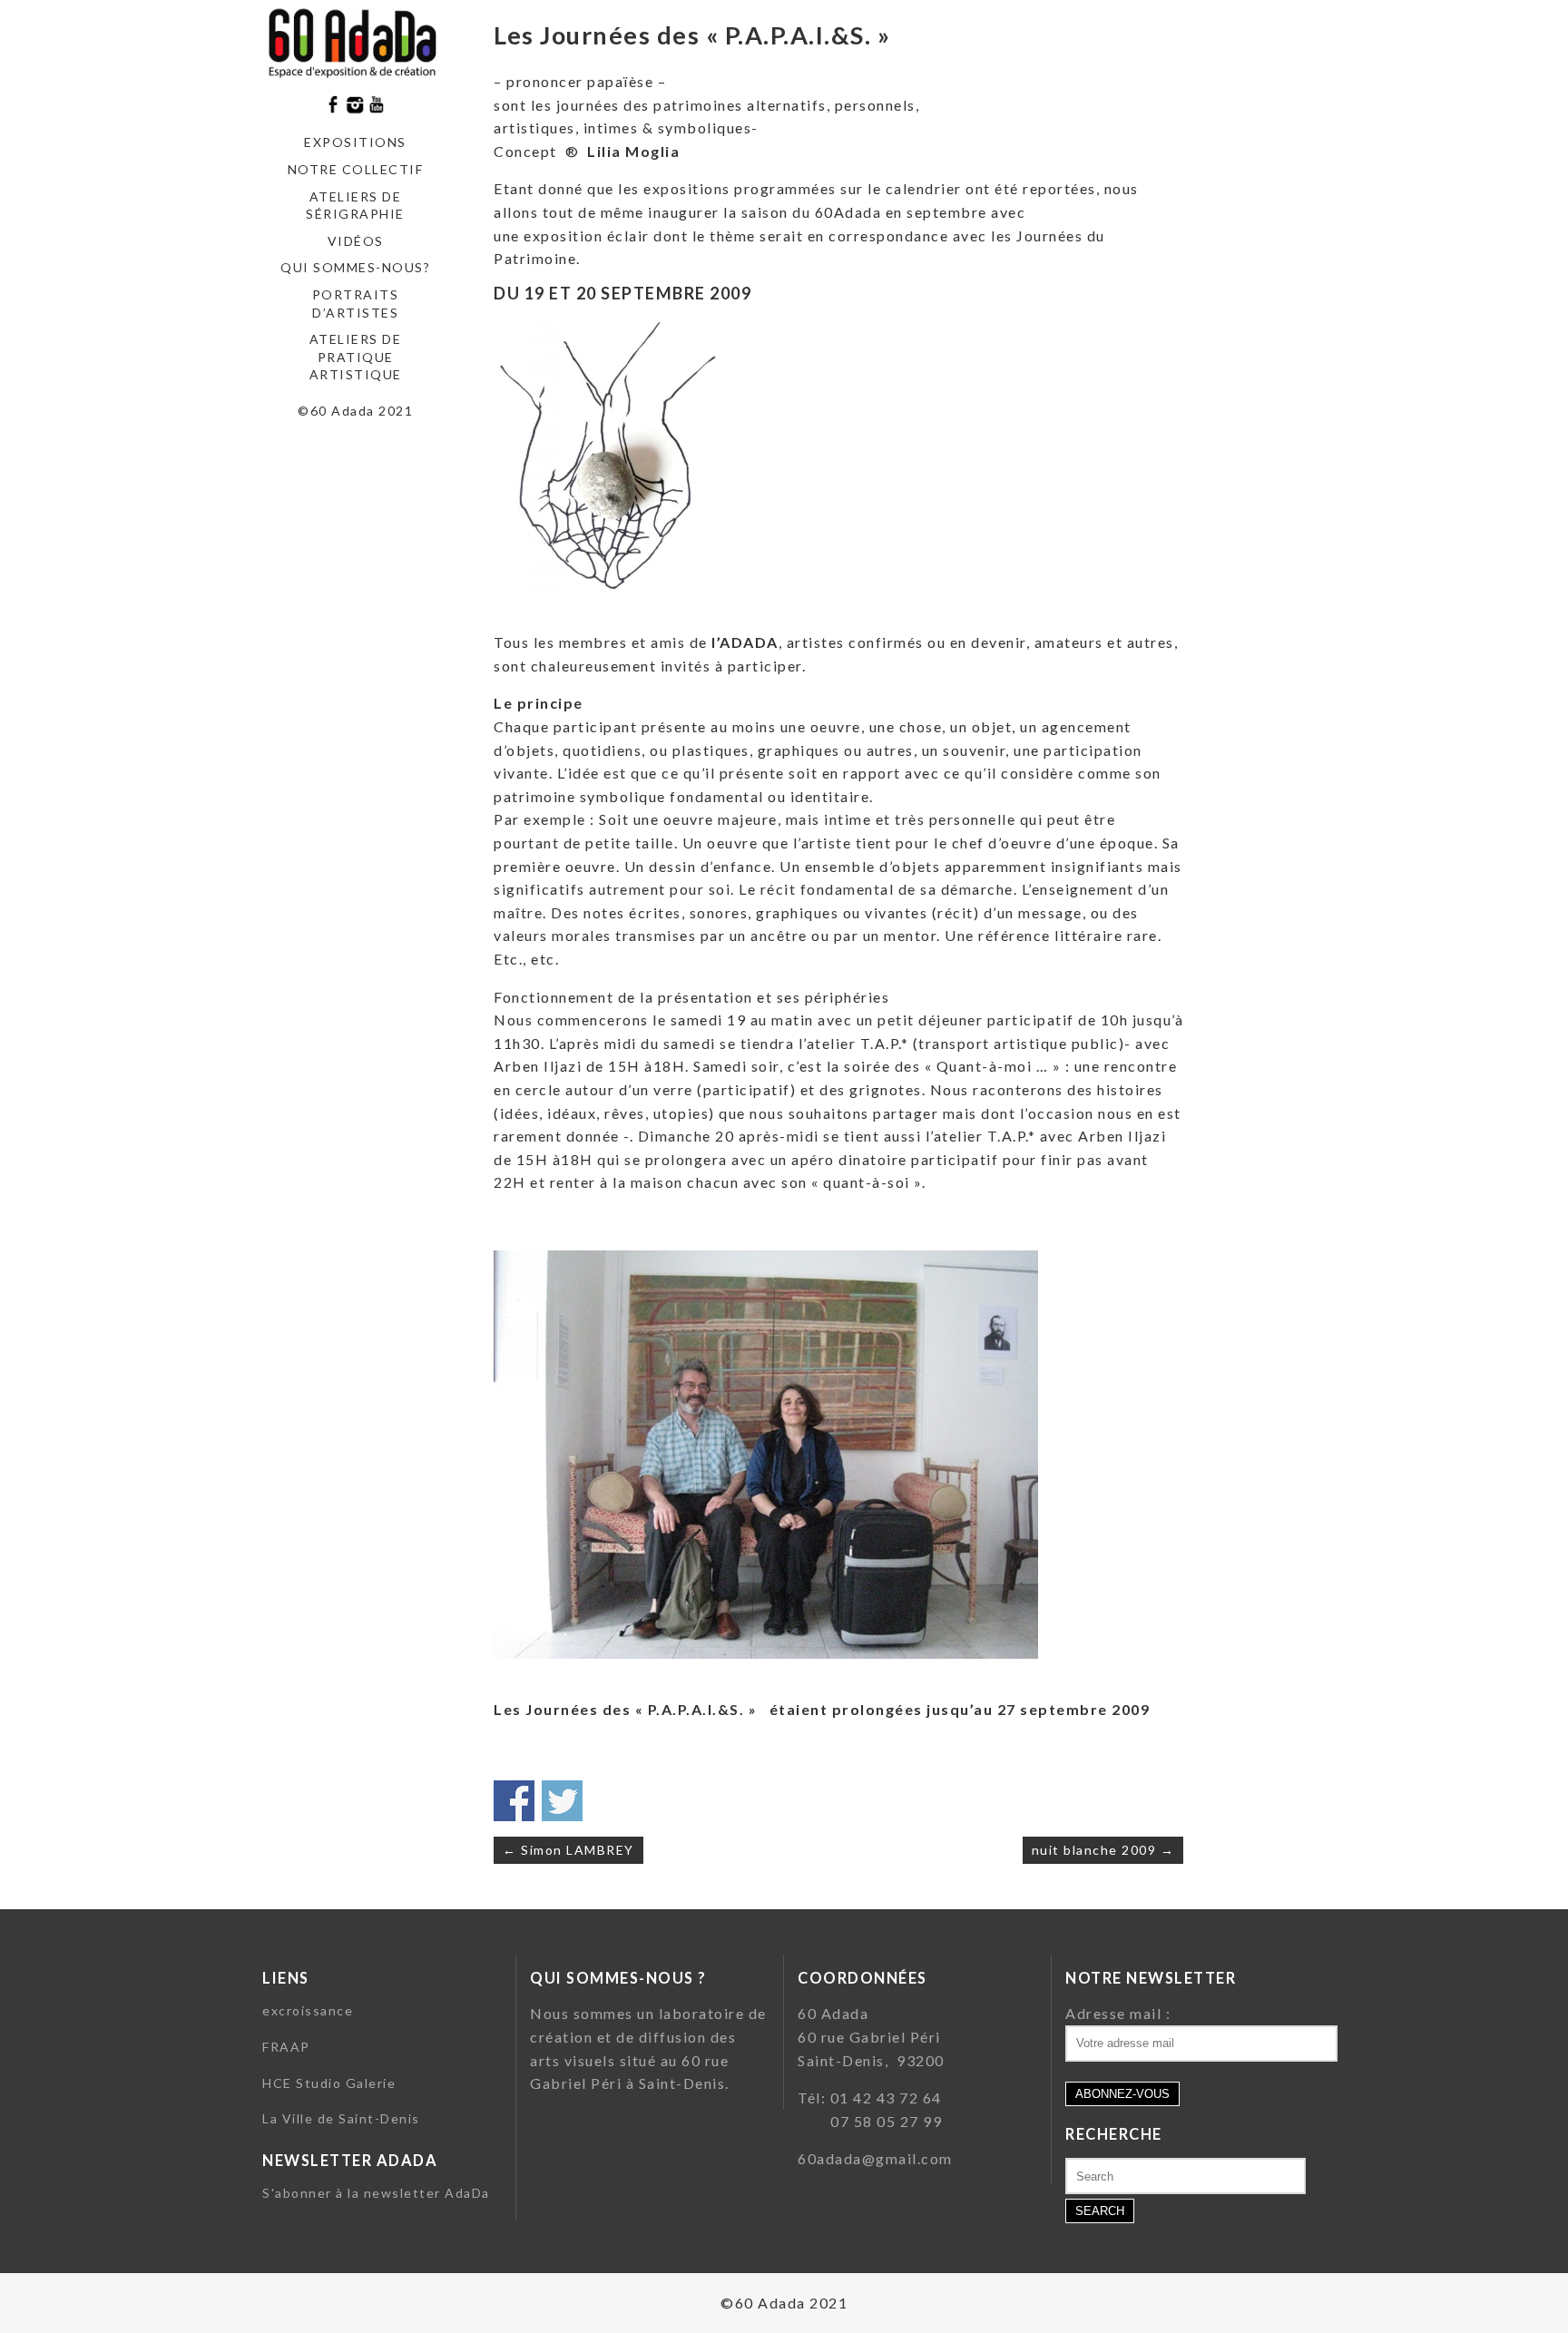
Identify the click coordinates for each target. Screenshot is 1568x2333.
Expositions (355, 142)
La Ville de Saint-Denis (341, 2118)
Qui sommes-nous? (355, 267)
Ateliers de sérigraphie (355, 206)
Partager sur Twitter (562, 1801)
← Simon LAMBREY (568, 1850)
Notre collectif (356, 169)
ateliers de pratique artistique (356, 357)
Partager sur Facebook (514, 1801)
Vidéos (356, 241)
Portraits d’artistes (356, 304)
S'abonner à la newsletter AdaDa (376, 2193)
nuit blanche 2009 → (1103, 1850)
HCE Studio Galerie (329, 2083)
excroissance (308, 2010)
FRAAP (286, 2047)
